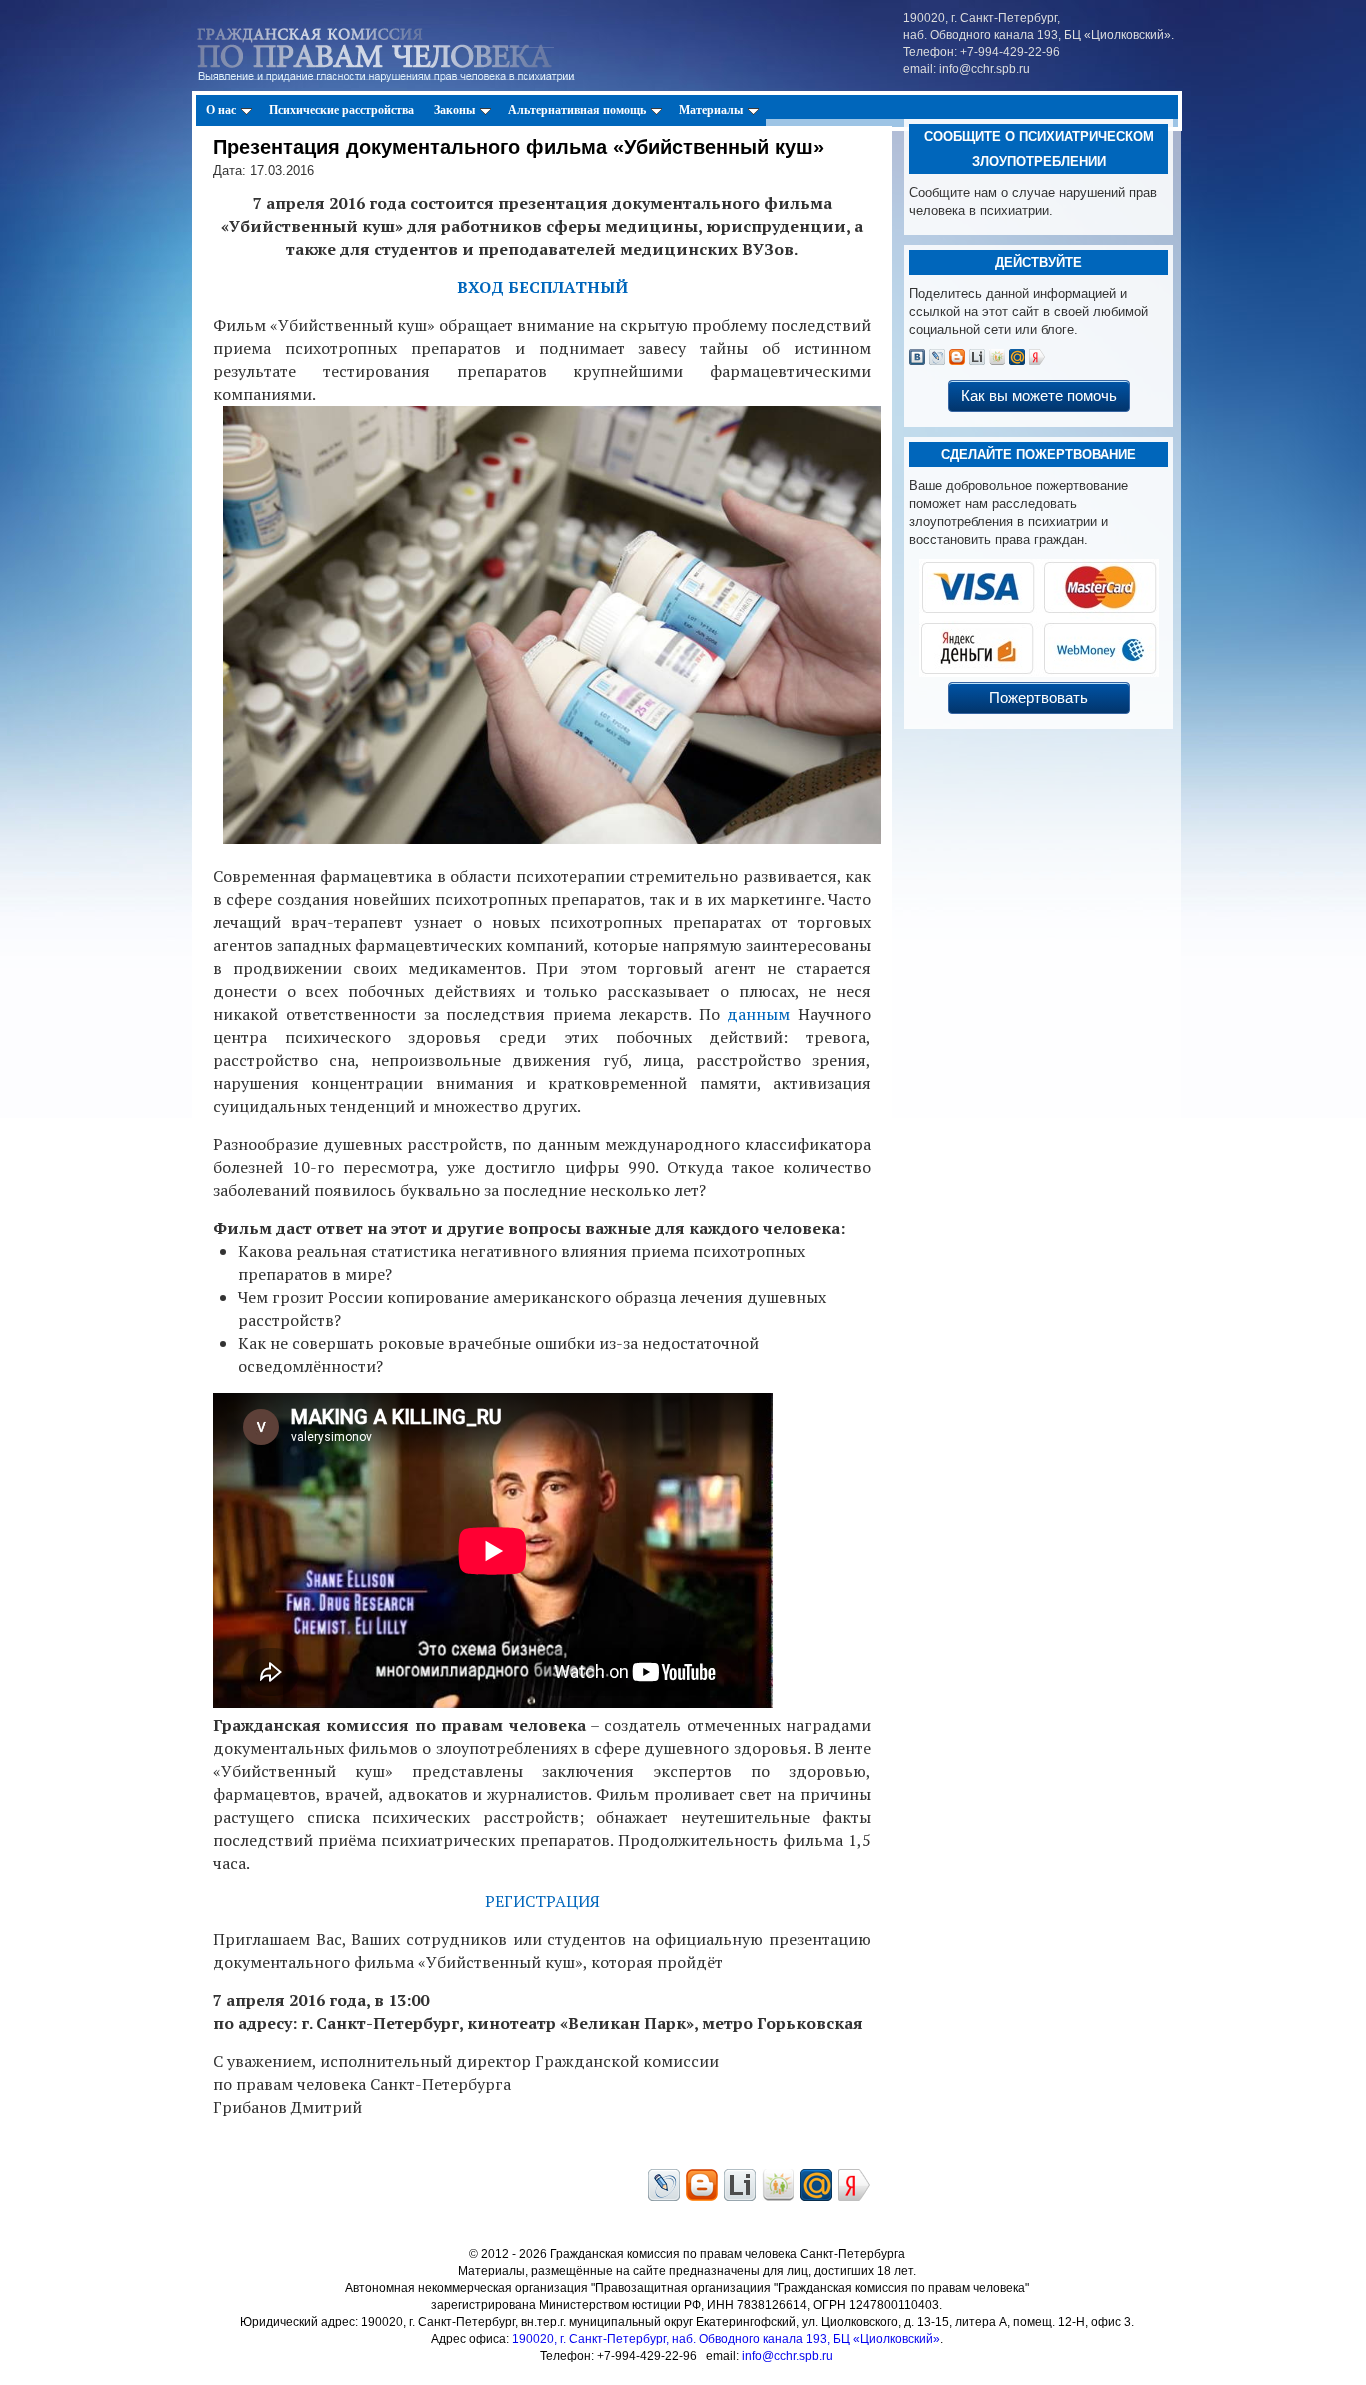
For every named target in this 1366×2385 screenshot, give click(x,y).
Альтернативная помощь (577, 110)
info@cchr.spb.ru (787, 2356)
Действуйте (1038, 262)
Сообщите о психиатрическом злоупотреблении (1039, 149)
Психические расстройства (341, 110)
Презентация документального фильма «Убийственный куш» (518, 147)
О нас (221, 110)
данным (758, 1014)
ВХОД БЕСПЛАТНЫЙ (542, 287)
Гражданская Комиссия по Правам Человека (409, 50)
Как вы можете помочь (1039, 395)
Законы (454, 110)
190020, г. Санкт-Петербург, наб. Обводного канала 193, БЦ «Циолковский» (726, 2339)
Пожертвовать (1038, 697)
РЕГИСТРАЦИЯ (542, 1901)
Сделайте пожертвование (1038, 454)
